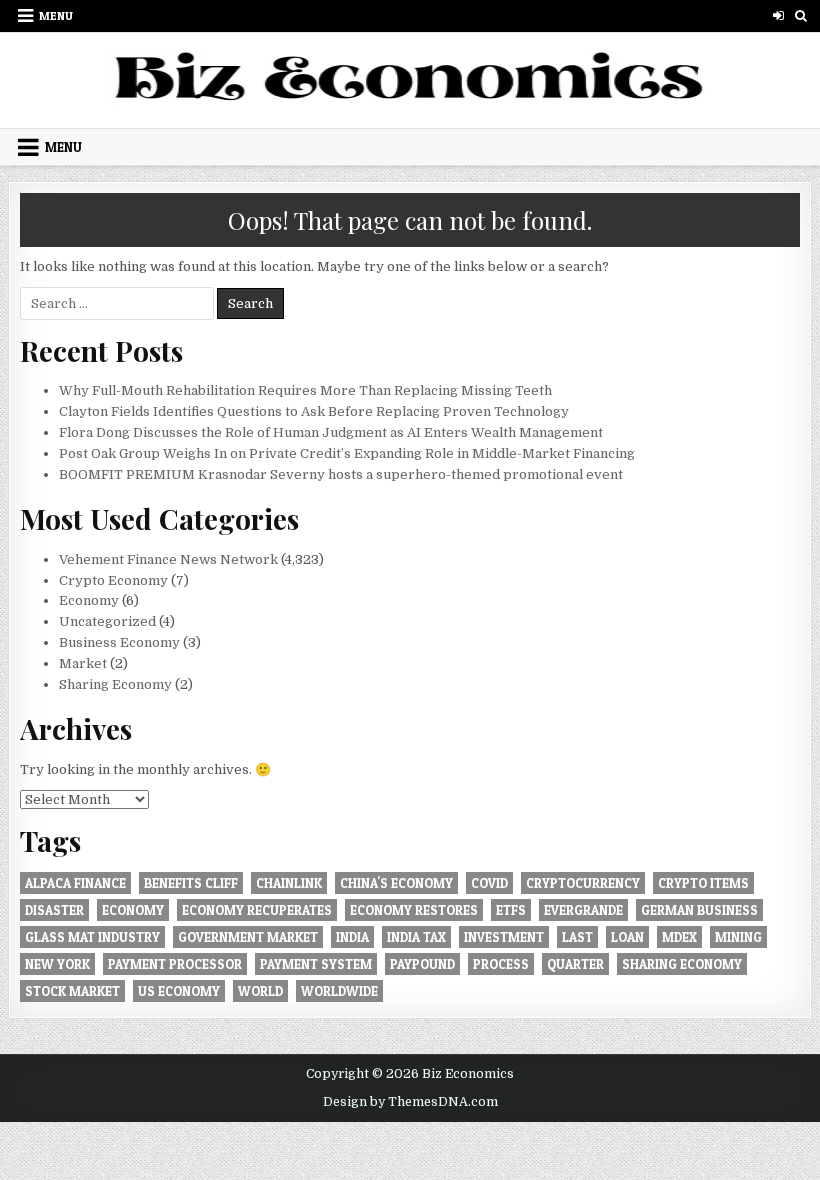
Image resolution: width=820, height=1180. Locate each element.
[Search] (801, 15)
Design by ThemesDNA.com (410, 1102)
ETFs (511, 910)
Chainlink (289, 883)
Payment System (316, 964)
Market (83, 663)
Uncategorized (107, 621)
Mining (738, 937)
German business (699, 910)
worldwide (339, 991)
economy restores (414, 910)
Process (501, 964)
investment (504, 937)
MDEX (679, 937)
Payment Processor (175, 964)
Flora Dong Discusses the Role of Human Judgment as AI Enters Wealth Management (331, 432)
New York (57, 964)
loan (627, 937)
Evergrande (583, 910)
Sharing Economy (115, 684)
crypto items (703, 883)
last (577, 937)
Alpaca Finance (75, 883)
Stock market (72, 991)
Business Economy (119, 642)
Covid (489, 883)
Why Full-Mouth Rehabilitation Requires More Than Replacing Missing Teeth (305, 390)
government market (248, 937)
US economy (179, 991)
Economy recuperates (257, 910)
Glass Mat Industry (92, 937)
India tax (416, 937)
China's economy (396, 883)
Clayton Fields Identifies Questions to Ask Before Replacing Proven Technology (314, 411)
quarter (575, 964)
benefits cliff (191, 883)
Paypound (422, 964)
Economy (89, 600)
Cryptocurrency (583, 883)
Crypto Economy (113, 580)
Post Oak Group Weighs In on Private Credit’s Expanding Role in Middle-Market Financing (347, 453)
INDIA (352, 937)
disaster (54, 910)
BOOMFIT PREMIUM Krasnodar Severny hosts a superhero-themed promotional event (341, 474)
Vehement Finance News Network (168, 559)
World (260, 991)
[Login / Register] (778, 15)
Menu (56, 15)
